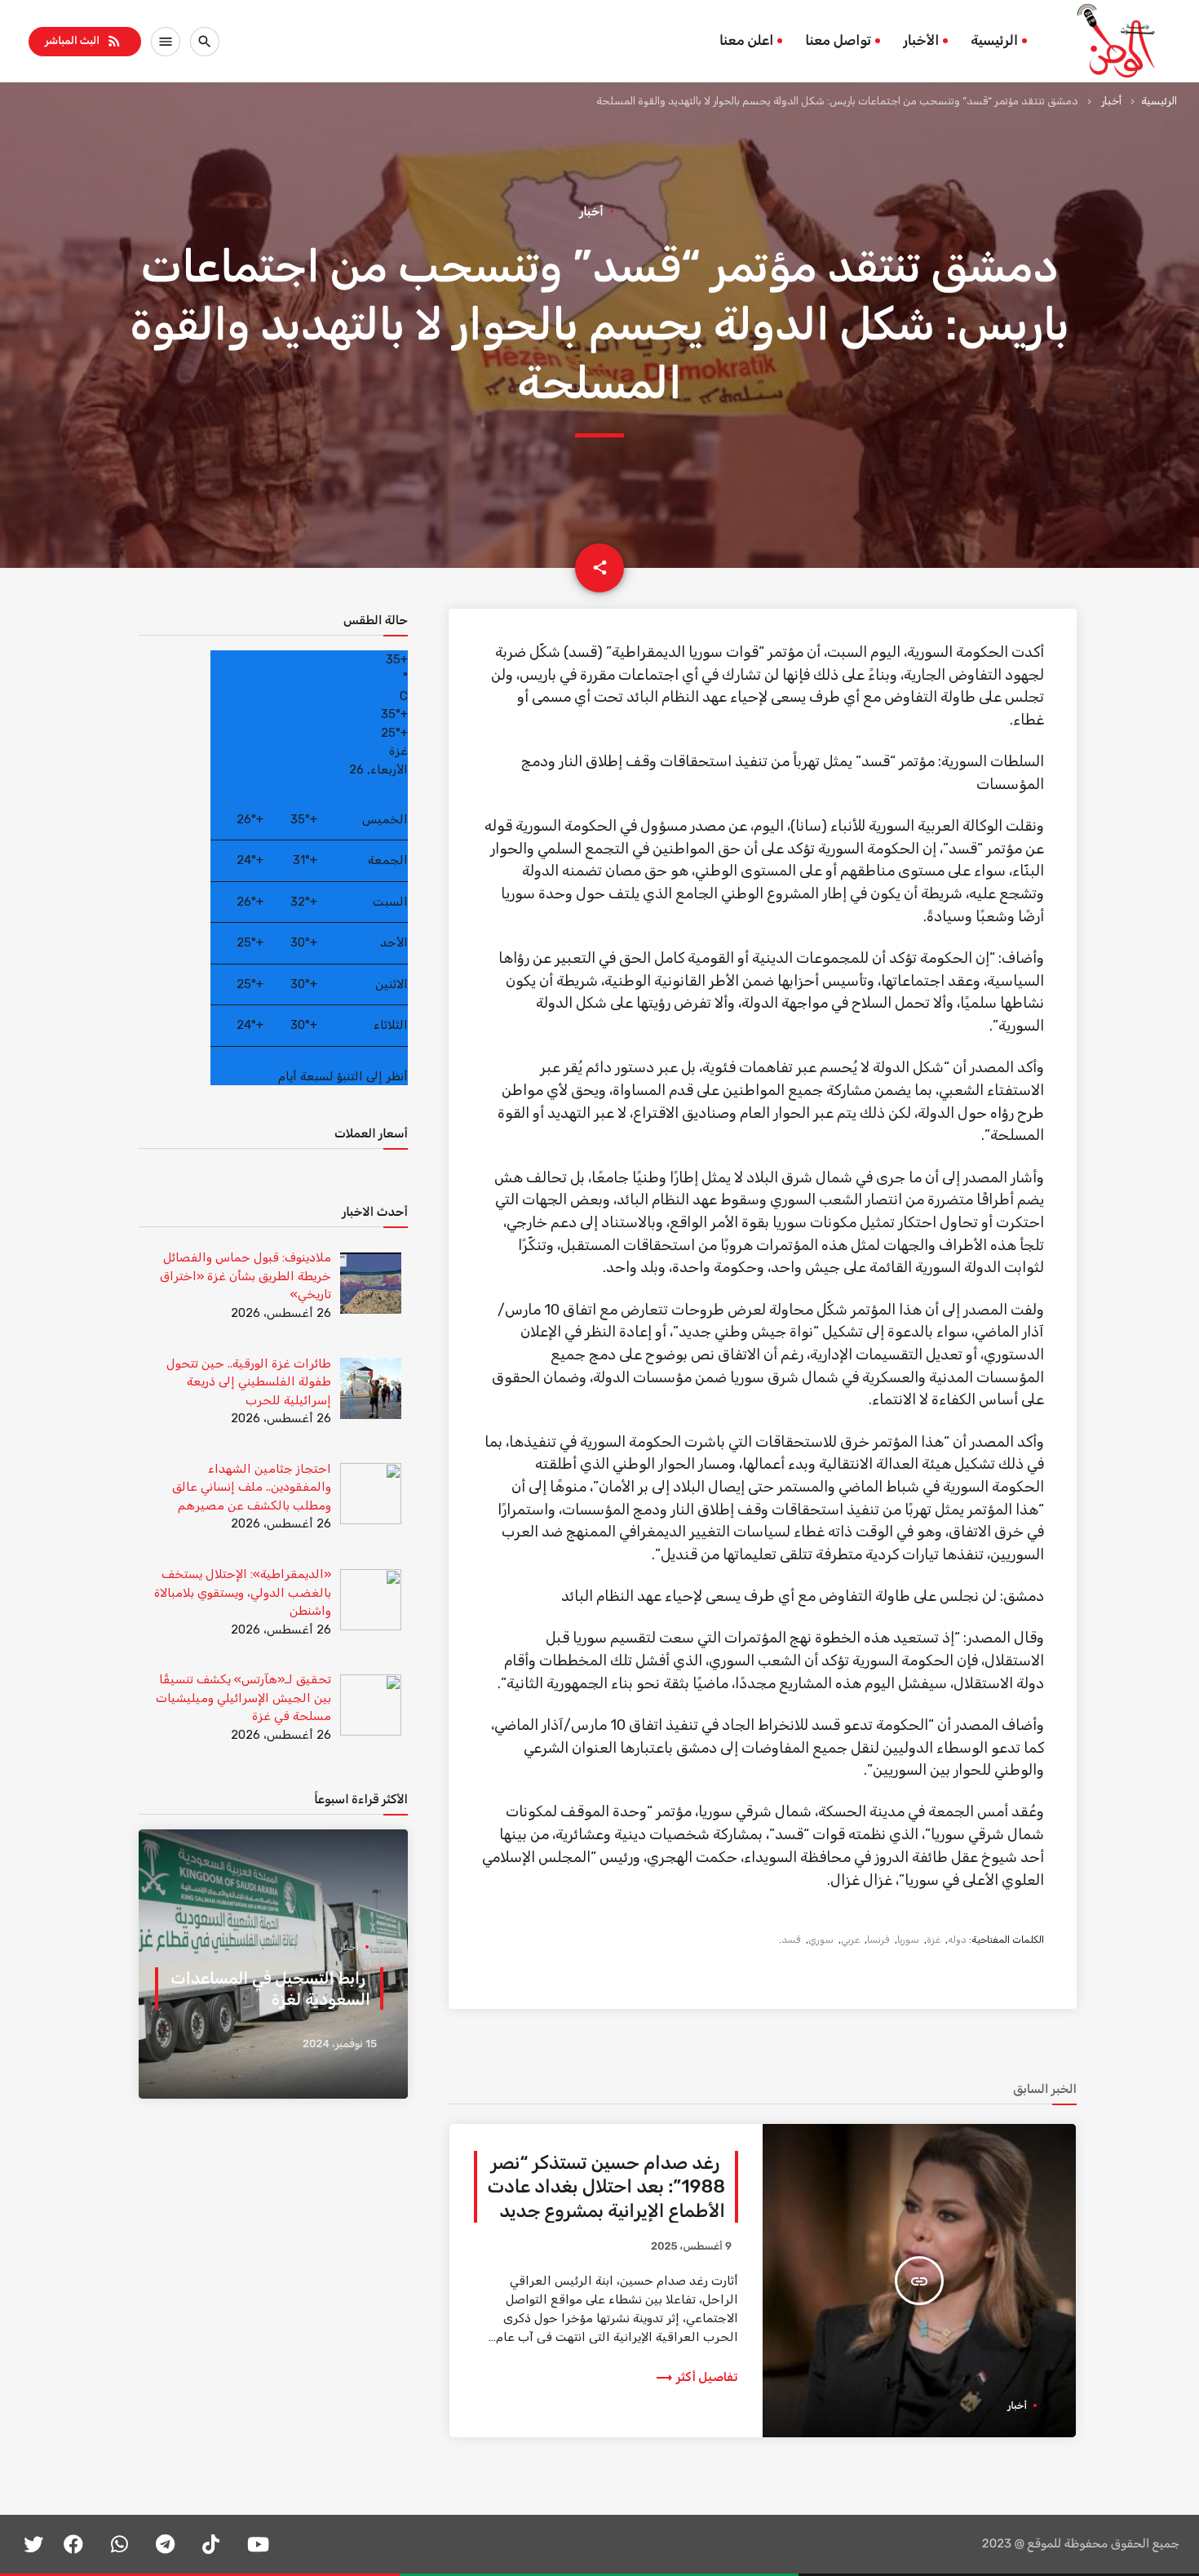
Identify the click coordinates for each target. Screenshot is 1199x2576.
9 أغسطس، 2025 (691, 2247)
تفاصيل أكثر (696, 2377)
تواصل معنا (838, 41)
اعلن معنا (746, 41)
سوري (821, 1940)
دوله (957, 1940)
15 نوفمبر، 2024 (340, 2044)
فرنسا (878, 1940)
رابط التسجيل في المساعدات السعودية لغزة (270, 1989)
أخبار (1111, 101)
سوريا (908, 1940)
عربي (850, 1940)
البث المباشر (84, 41)
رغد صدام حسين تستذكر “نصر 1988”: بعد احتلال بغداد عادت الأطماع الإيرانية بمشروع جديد (606, 2187)
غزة (934, 1940)
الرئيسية (994, 41)
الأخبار (921, 41)
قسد (791, 1940)
